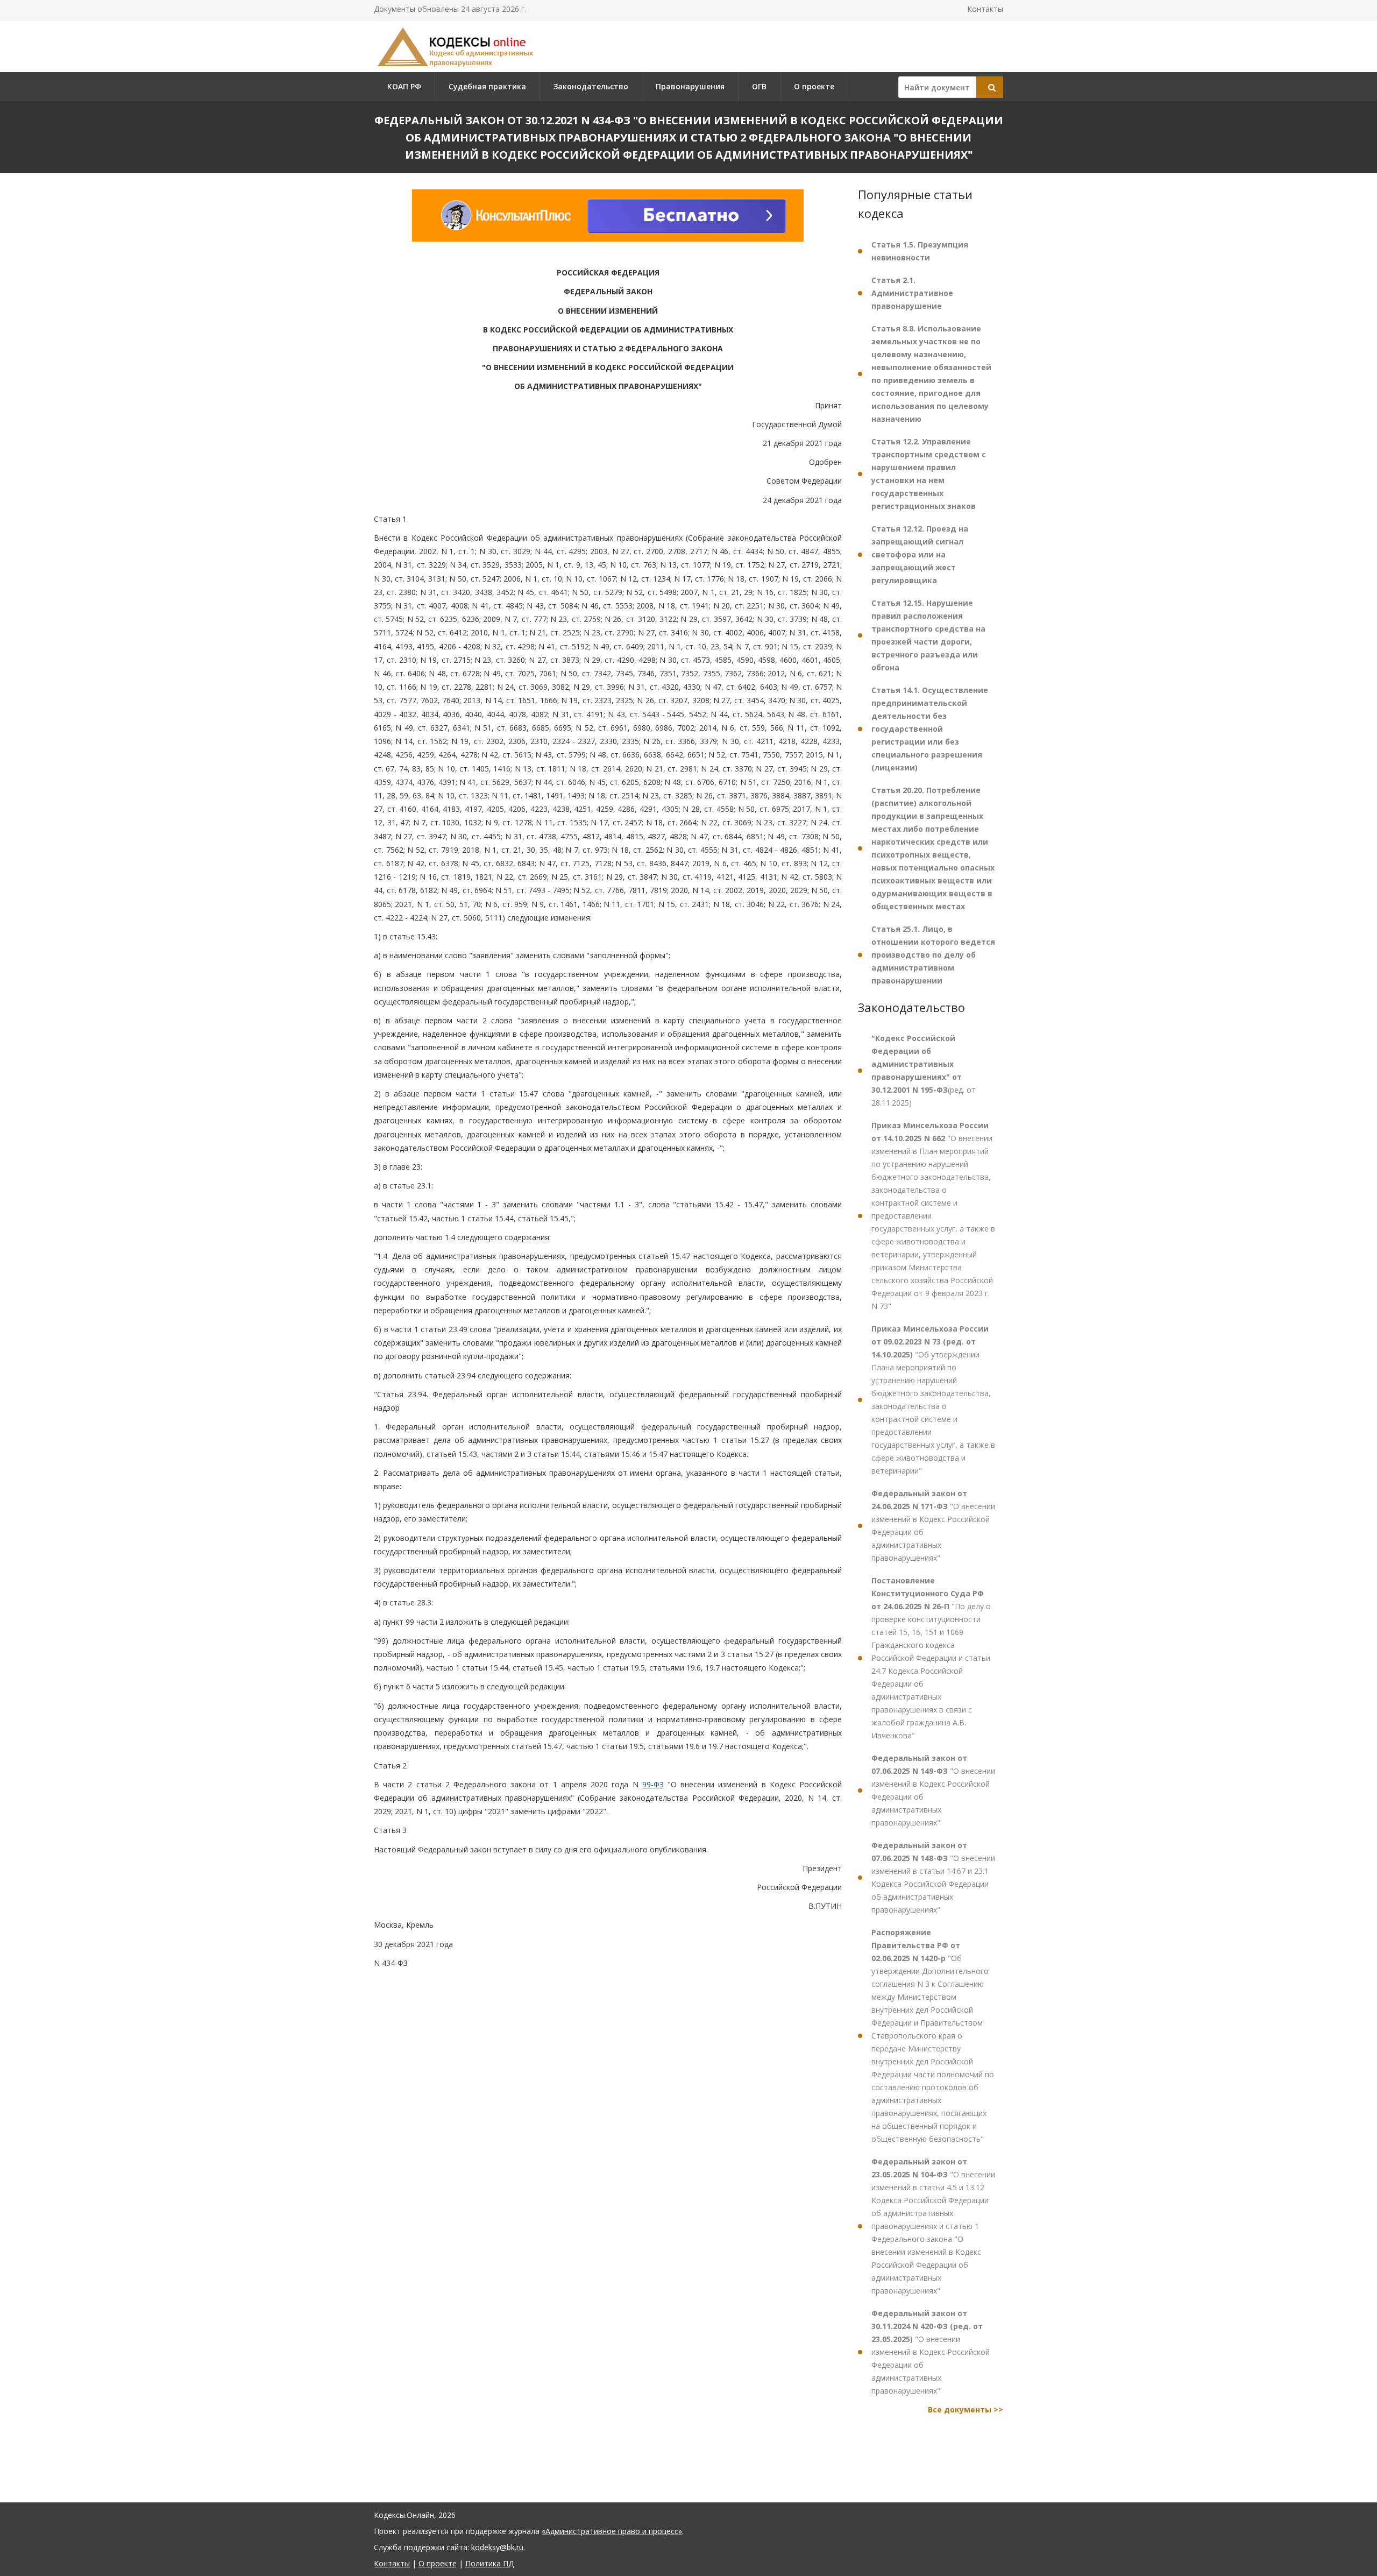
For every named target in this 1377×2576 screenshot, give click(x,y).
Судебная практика (487, 86)
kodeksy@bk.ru (497, 2547)
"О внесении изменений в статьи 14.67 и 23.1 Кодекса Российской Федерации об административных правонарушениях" (933, 1877)
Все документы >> (966, 2409)
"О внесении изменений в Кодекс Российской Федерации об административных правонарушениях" (933, 1526)
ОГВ (759, 86)
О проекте (814, 86)
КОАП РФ (404, 86)
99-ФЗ (653, 1784)
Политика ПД (489, 2563)
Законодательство (591, 86)
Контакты (985, 9)
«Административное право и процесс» (612, 2531)
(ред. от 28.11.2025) (924, 1070)
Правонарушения (690, 86)
